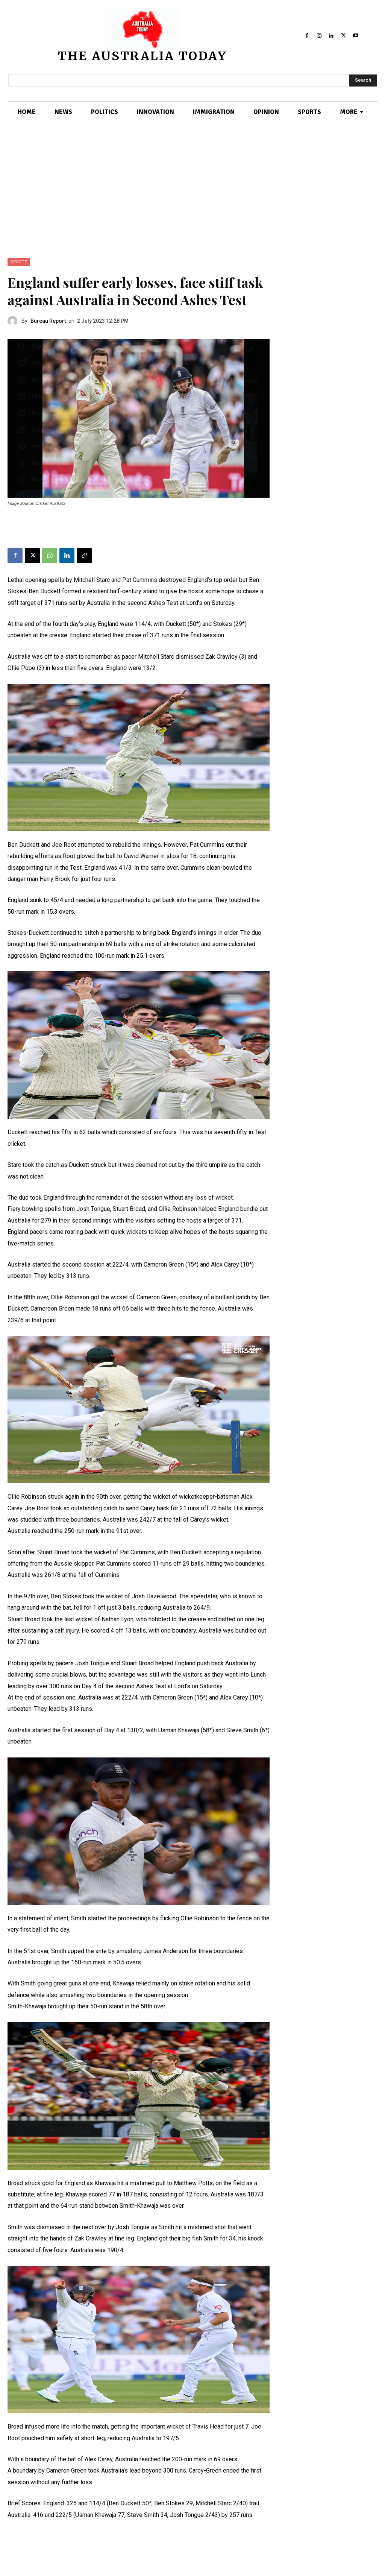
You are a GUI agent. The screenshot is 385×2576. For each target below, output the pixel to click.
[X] (343, 35)
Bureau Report (48, 321)
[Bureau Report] (14, 321)
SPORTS (19, 262)
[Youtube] (356, 35)
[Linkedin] (331, 35)
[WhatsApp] (50, 556)
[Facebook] (307, 35)
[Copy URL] (84, 556)
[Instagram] (319, 35)
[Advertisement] (192, 202)
